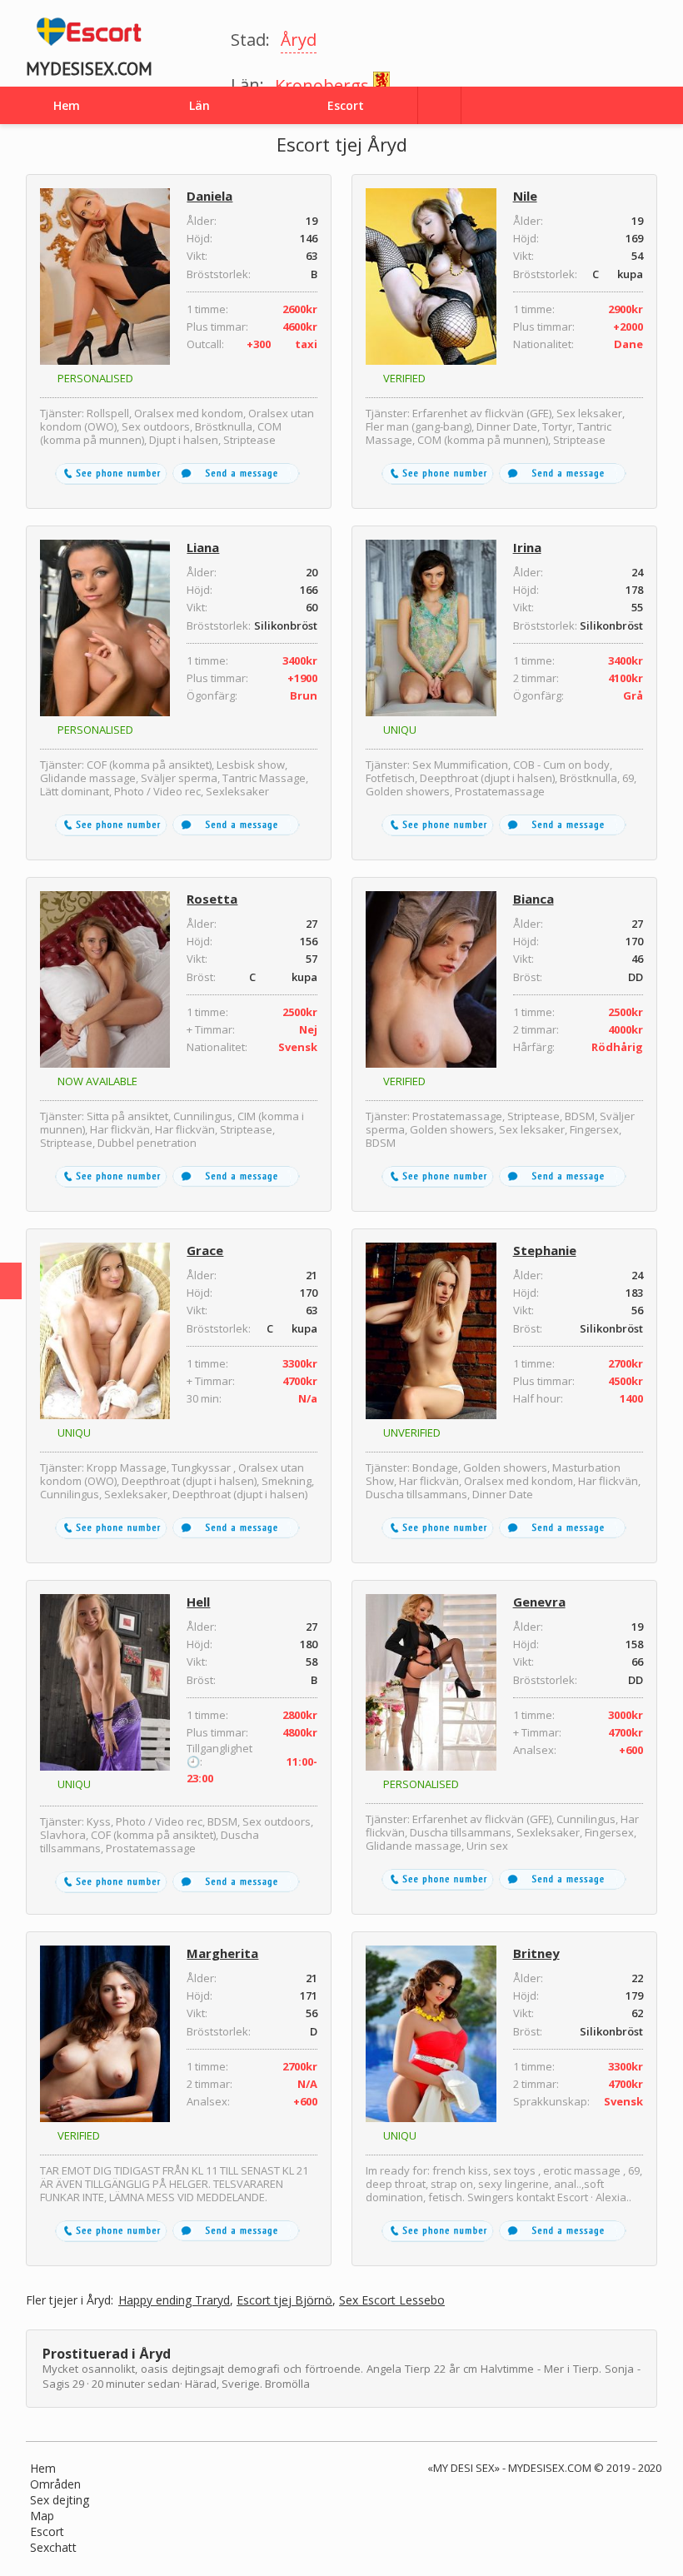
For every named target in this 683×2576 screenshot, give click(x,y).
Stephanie (545, 1250)
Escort (47, 2531)
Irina (527, 547)
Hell (198, 1602)
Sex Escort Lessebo (392, 2301)
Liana (203, 547)
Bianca (533, 899)
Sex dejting (60, 2500)
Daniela (209, 196)
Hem (43, 2468)
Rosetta (212, 899)
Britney (536, 1953)
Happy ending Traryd (174, 2301)
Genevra (539, 1602)
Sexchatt (53, 2547)
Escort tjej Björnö (284, 2301)
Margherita (222, 1953)
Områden (55, 2484)
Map (42, 2516)
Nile (525, 196)
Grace (205, 1250)
